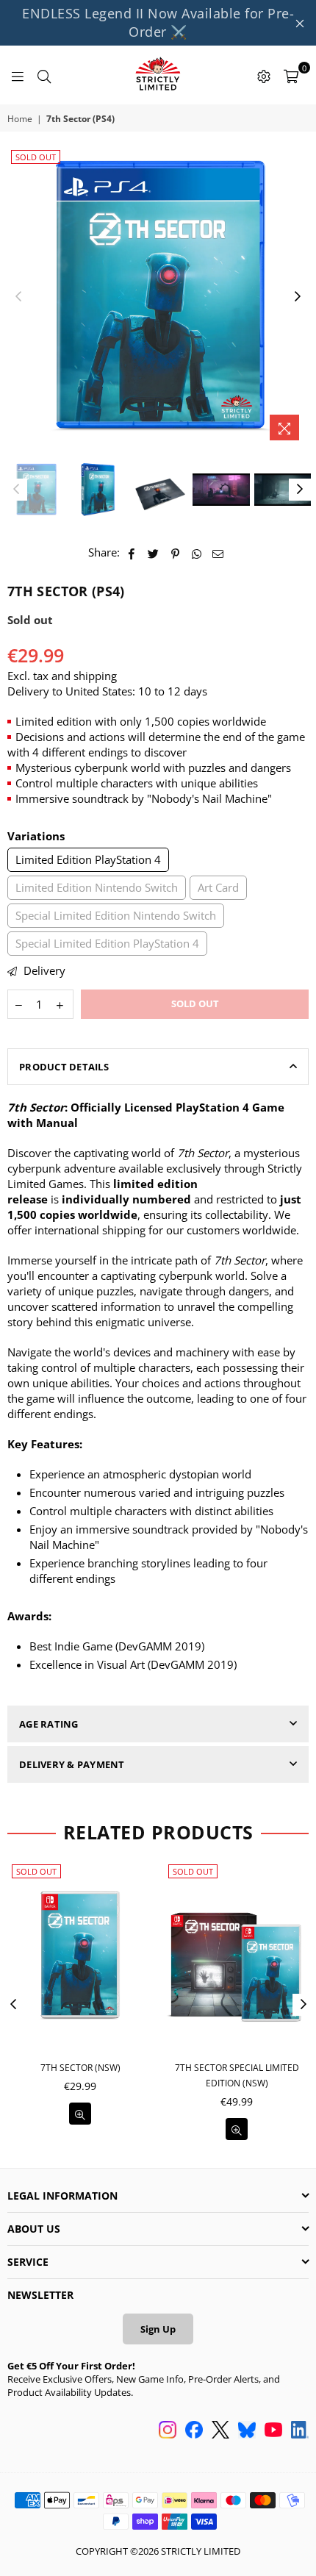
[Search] (44, 75)
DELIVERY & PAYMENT (72, 1764)
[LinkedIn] (300, 2431)
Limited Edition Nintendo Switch (97, 887)
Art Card (218, 887)
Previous (18, 297)
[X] (220, 2431)
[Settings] (264, 75)
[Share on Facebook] (132, 552)
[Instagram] (168, 2431)
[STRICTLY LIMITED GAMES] (158, 75)
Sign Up (158, 2329)
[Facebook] (194, 2431)
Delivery (43, 970)
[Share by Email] (218, 552)
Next (298, 297)
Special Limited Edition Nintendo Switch (116, 915)
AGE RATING (49, 1724)
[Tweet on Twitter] (154, 552)
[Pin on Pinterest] (175, 552)
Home (20, 119)
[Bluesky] (247, 2431)
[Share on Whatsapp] (197, 552)
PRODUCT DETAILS (64, 1067)
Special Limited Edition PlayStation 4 (107, 943)
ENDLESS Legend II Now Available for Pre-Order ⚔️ (158, 22)
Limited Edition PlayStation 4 (88, 859)
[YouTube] (273, 2431)
